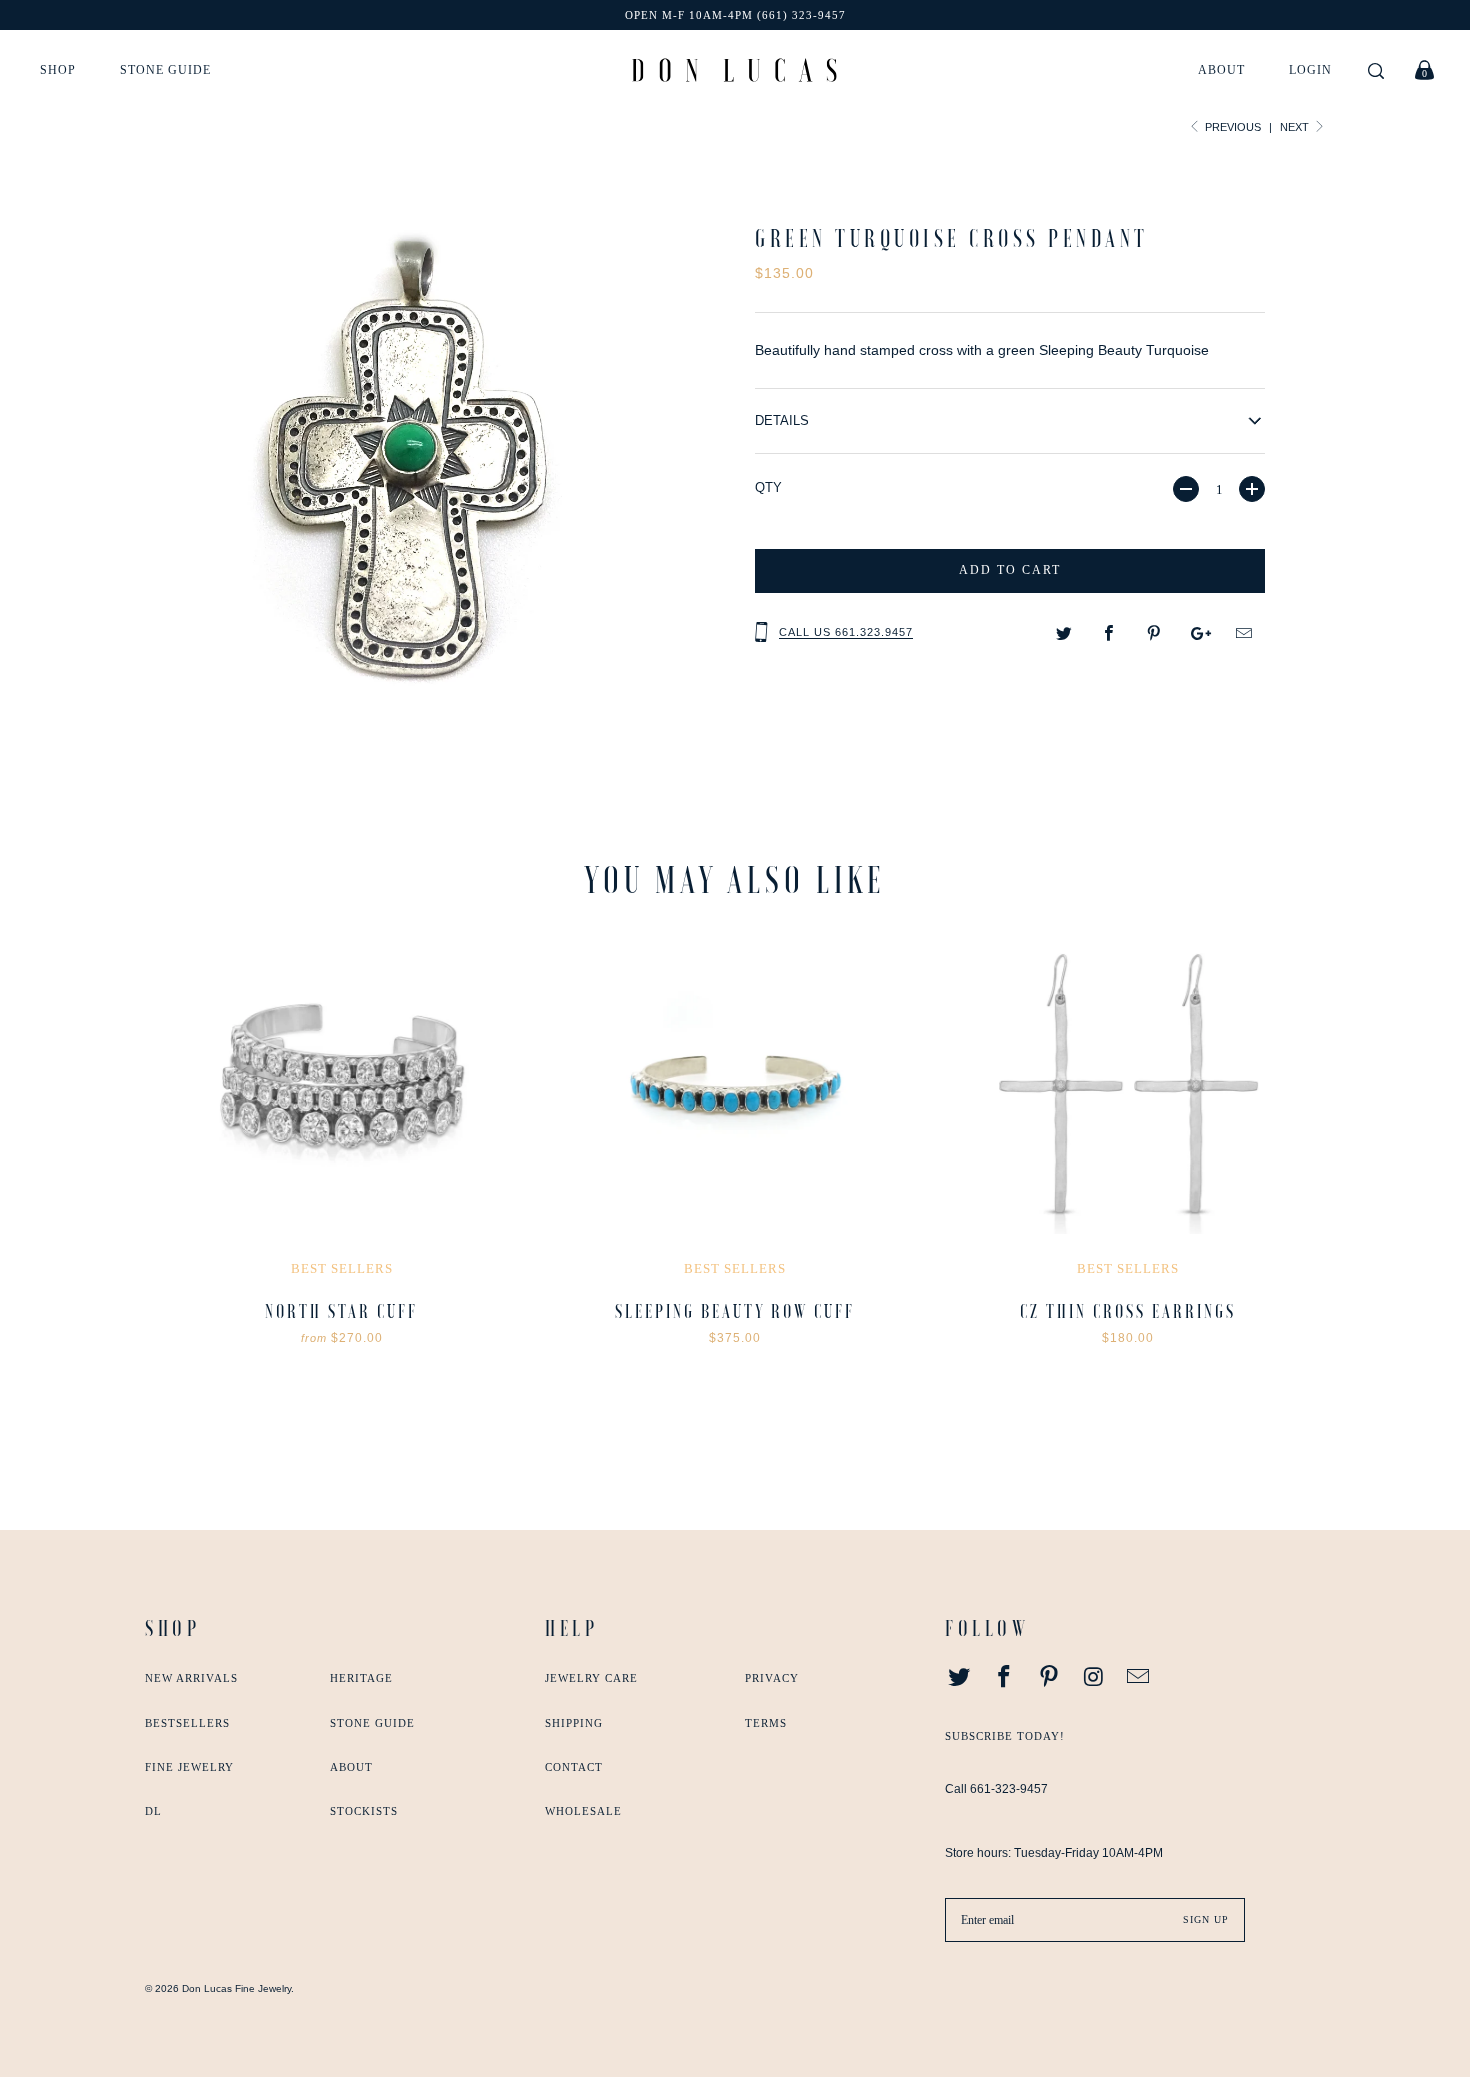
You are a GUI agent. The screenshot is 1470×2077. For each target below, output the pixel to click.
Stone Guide (165, 70)
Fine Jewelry (189, 1767)
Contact (574, 1767)
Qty (768, 487)
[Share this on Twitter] (1064, 634)
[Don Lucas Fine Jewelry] (734, 70)
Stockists (364, 1811)
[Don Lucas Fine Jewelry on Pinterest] (1049, 1678)
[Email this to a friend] (1244, 634)
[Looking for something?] (1376, 72)
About (1221, 70)
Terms (766, 1723)
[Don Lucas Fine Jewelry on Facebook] (1005, 1678)
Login (1310, 70)
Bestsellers (187, 1723)
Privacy (772, 1678)
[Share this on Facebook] (1109, 634)
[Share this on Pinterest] (1154, 634)
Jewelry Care (591, 1678)
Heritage (361, 1678)
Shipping (574, 1723)
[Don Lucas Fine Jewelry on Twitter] (960, 1678)
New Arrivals (191, 1678)
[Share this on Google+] (1199, 634)
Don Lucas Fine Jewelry (236, 1988)
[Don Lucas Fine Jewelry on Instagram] (1094, 1678)
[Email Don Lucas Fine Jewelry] (1139, 1678)
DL (153, 1811)
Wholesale (583, 1811)
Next (1296, 127)
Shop (58, 70)
